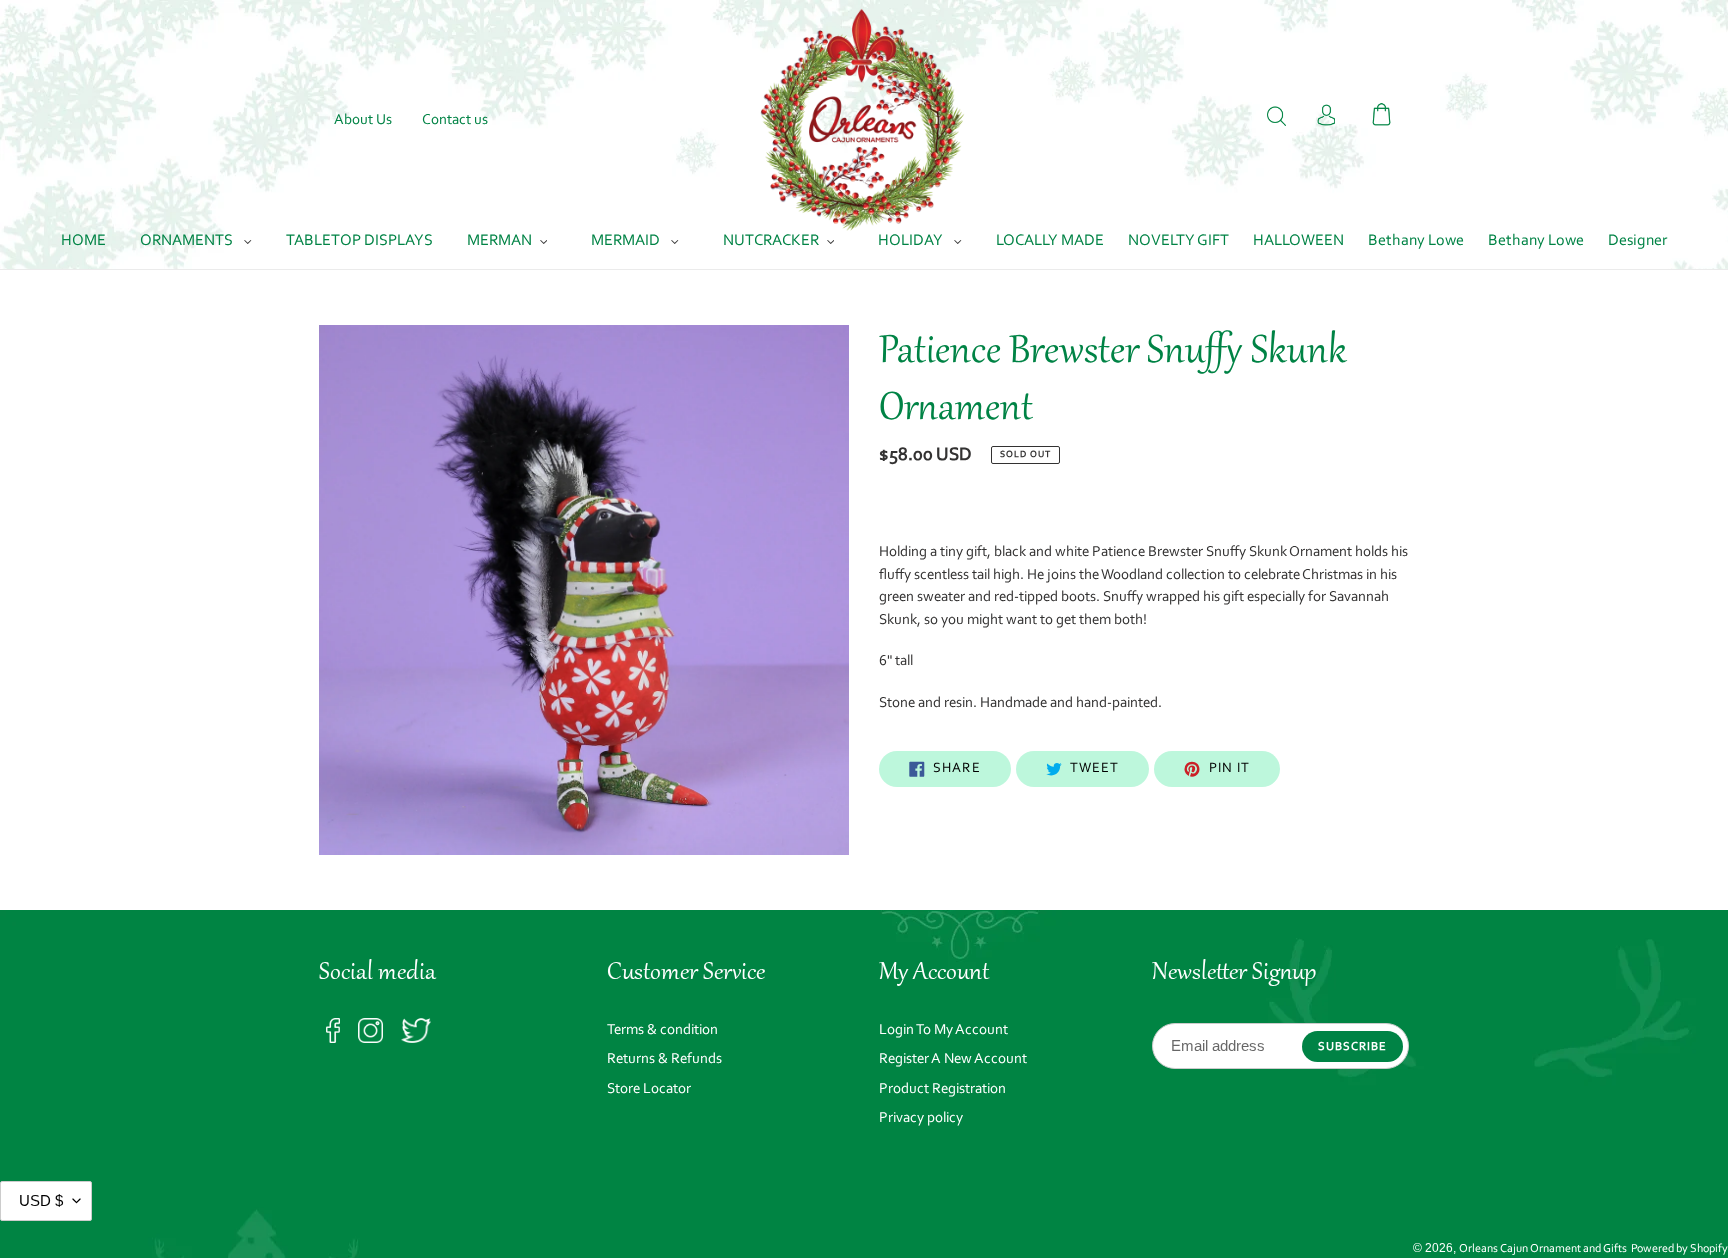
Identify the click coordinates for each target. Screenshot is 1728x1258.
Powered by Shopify (1679, 1249)
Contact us (455, 120)
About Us (363, 120)
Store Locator (649, 1089)
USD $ (41, 1200)
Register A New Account (953, 1059)
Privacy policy (921, 1118)
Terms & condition (662, 1030)
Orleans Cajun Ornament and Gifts (1543, 1249)
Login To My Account (943, 1030)
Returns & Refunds (664, 1059)
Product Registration (942, 1089)
